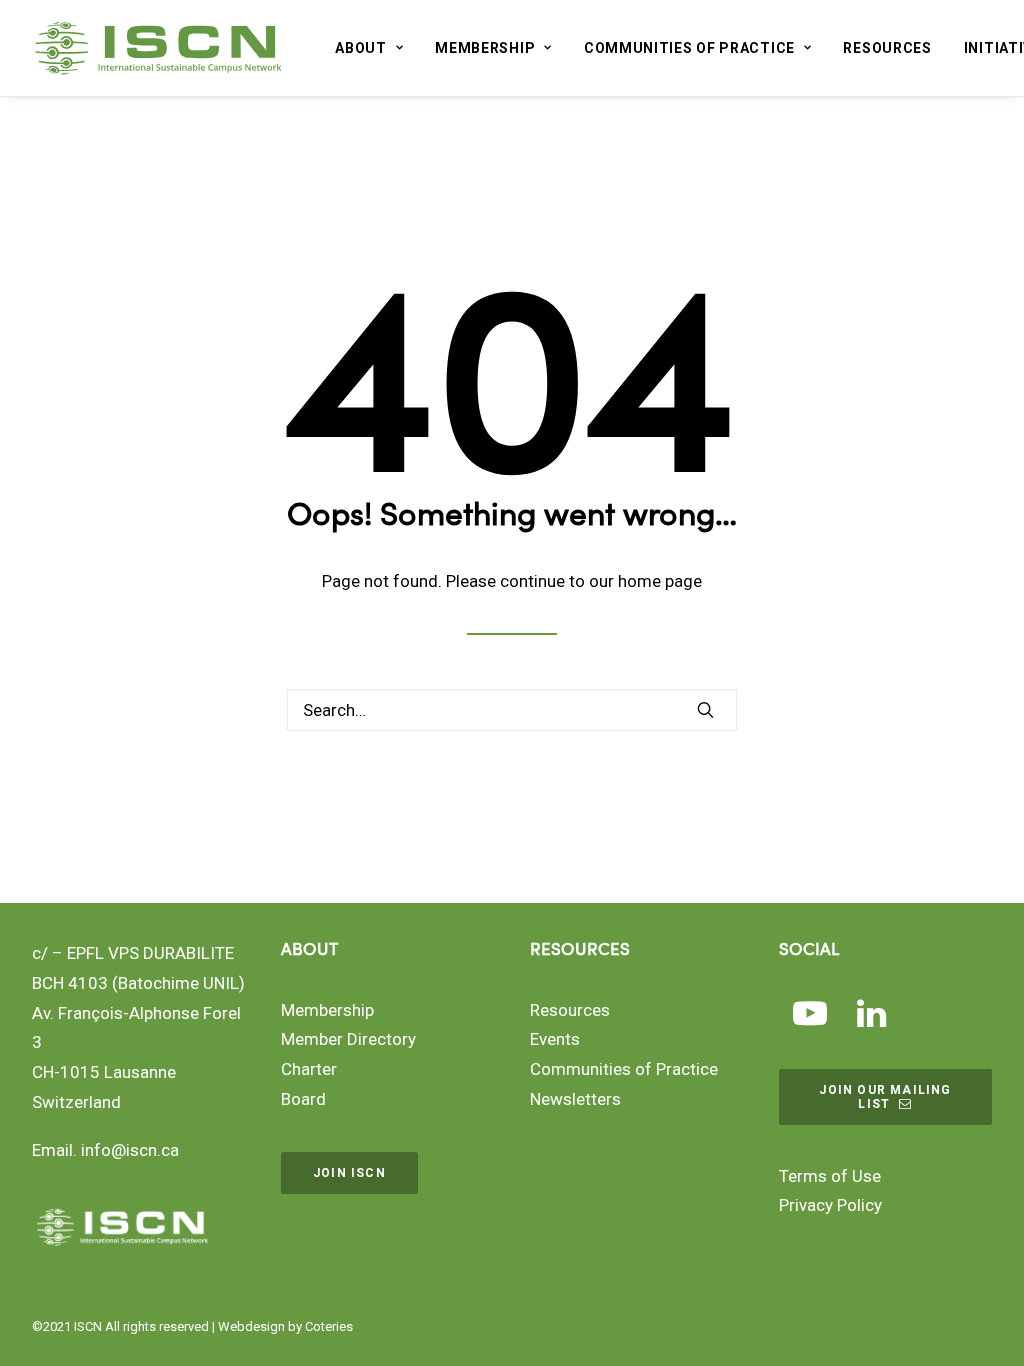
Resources (887, 48)
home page (660, 581)
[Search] (512, 710)
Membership (485, 48)
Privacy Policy (830, 1205)
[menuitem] (369, 48)
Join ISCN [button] (349, 1173)
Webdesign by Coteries (285, 1326)
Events (555, 1039)
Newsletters (575, 1099)
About (361, 48)
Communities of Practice (689, 48)
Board (303, 1099)
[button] (705, 709)
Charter (309, 1069)
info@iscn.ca (130, 1150)
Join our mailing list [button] (887, 1097)
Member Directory (348, 1039)
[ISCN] (158, 48)
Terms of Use (830, 1176)
